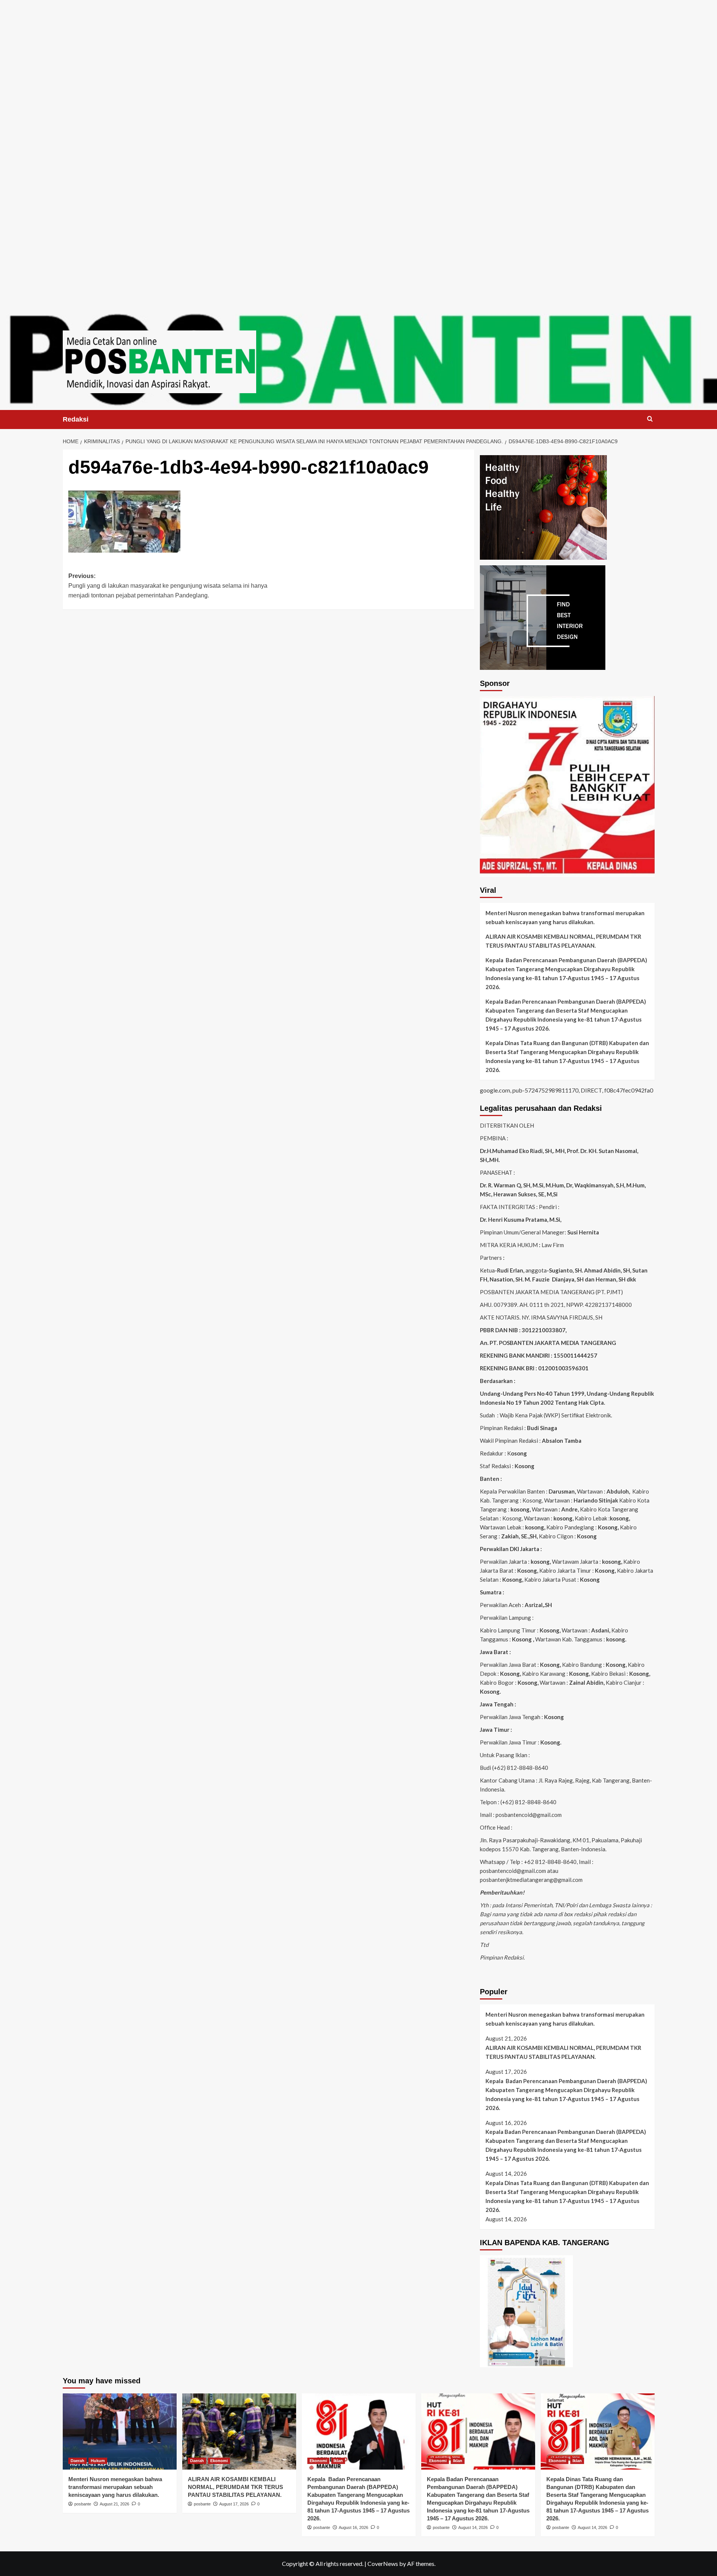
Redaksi (76, 419)
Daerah (77, 2461)
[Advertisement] (358, 52)
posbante (83, 2504)
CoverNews (383, 2563)
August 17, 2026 (234, 2504)
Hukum (98, 2461)
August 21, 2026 (114, 2504)
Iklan (338, 2461)
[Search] (650, 419)
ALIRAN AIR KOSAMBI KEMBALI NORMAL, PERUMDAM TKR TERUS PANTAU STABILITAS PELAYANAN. (563, 941)
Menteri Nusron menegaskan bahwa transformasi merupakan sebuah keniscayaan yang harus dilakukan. (565, 917)
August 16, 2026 (353, 2527)
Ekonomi (219, 2461)
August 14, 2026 (473, 2527)
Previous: (168, 585)
